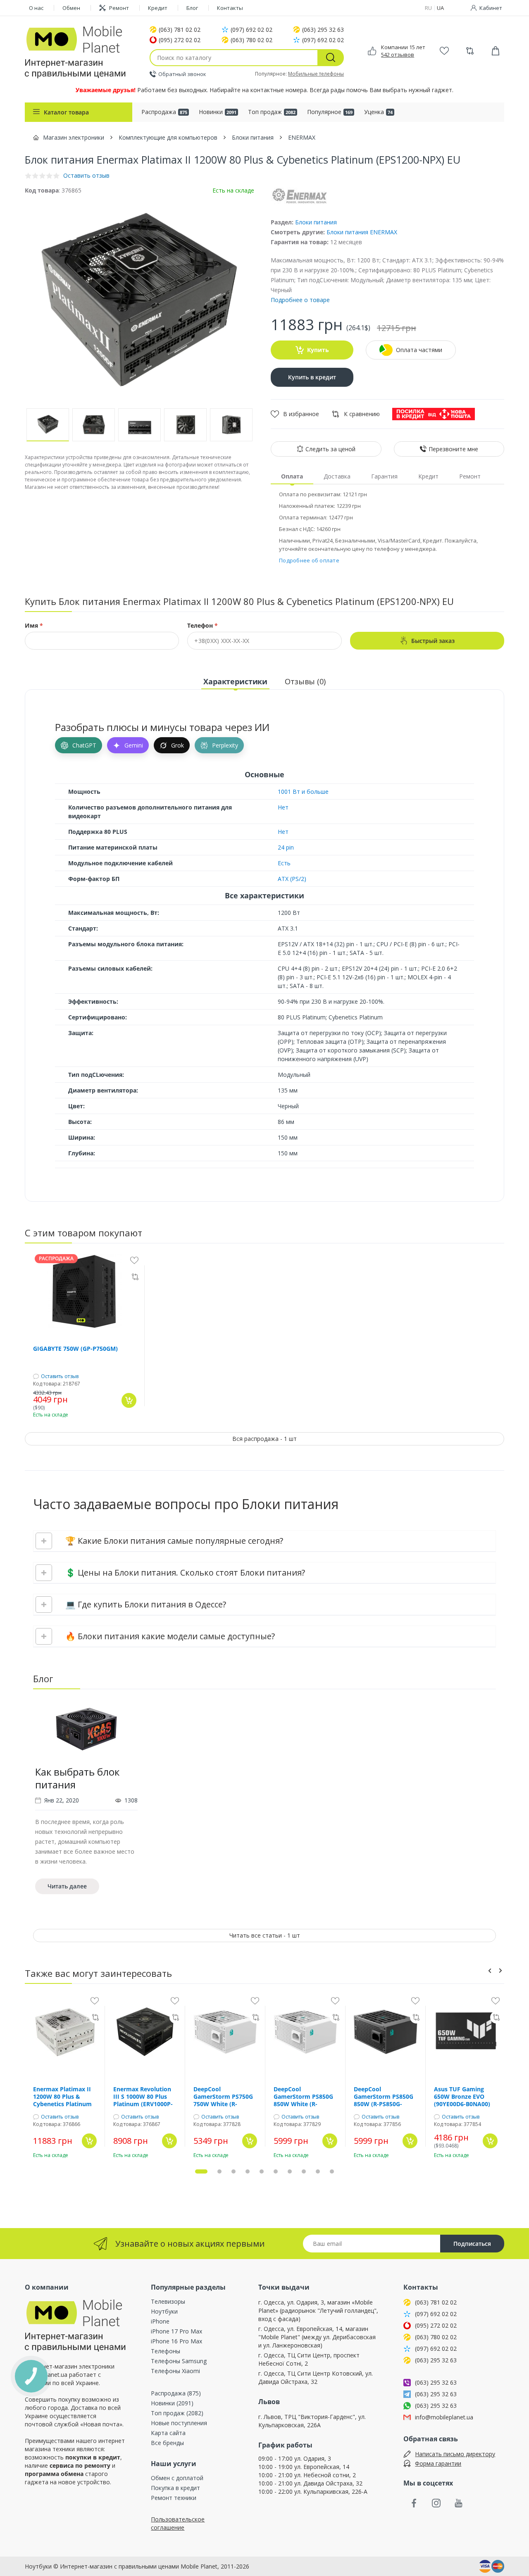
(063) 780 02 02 (251, 40)
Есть (284, 863)
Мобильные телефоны (316, 74)
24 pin (286, 847)
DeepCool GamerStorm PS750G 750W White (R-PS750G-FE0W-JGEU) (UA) (223, 2097)
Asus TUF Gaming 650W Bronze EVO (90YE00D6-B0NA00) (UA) (462, 2097)
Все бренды (167, 2443)
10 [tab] (332, 2171)
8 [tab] (304, 2171)
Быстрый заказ (433, 641)
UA (440, 8)
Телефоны (166, 2351)
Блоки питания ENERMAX (362, 232)
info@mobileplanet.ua (444, 2417)
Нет (283, 807)
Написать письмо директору (455, 2454)
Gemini (134, 745)
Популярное (330, 112)
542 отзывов (398, 55)
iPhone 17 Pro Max (176, 2331)
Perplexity (225, 745)
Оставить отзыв (60, 1376)
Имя (34, 626)
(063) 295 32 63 (323, 30)
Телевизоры (168, 2301)
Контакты (230, 8)
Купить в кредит (312, 377)
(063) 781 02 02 (180, 30)
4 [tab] (248, 2171)
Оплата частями (419, 350)
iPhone (160, 2321)
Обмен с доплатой (177, 2478)
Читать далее (67, 1886)
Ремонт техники (174, 2498)
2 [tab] (219, 2171)
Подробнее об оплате (309, 560)
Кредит (158, 8)
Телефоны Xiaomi (175, 2371)
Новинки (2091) (172, 2403)
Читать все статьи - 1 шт (265, 1935)
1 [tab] (201, 2171)
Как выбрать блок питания (77, 1778)
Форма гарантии (438, 2463)
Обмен (71, 8)
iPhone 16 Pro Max (176, 2341)
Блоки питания (316, 222)
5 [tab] (262, 2171)
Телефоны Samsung (179, 2361)
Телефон (203, 626)
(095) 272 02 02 (180, 40)
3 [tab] (234, 2171)
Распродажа (164, 112)
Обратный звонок (182, 74)
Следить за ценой (330, 449)
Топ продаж (272, 112)
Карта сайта (168, 2433)
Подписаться (472, 2244)
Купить (318, 350)
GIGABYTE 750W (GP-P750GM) (75, 1349)
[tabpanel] (86, 1800)
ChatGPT (84, 745)
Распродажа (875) (176, 2393)
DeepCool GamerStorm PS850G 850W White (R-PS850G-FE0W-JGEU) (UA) (303, 2097)
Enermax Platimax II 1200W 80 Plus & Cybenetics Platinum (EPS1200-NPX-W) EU (63, 2097)
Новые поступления (179, 2423)
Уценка (378, 112)
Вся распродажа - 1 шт (264, 1439)
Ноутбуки (164, 2311)
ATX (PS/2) (292, 879)
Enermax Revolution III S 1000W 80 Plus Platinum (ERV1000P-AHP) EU (143, 2097)
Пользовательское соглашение (178, 2523)
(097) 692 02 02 (251, 30)
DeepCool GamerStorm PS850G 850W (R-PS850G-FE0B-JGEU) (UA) (384, 2097)
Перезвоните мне (453, 449)
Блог (192, 8)
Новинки (218, 112)
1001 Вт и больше (303, 792)
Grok (178, 745)
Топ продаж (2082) (177, 2413)
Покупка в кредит (175, 2488)
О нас (36, 8)
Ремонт (119, 8)
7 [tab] (290, 2171)
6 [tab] (276, 2171)
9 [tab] (318, 2171)
